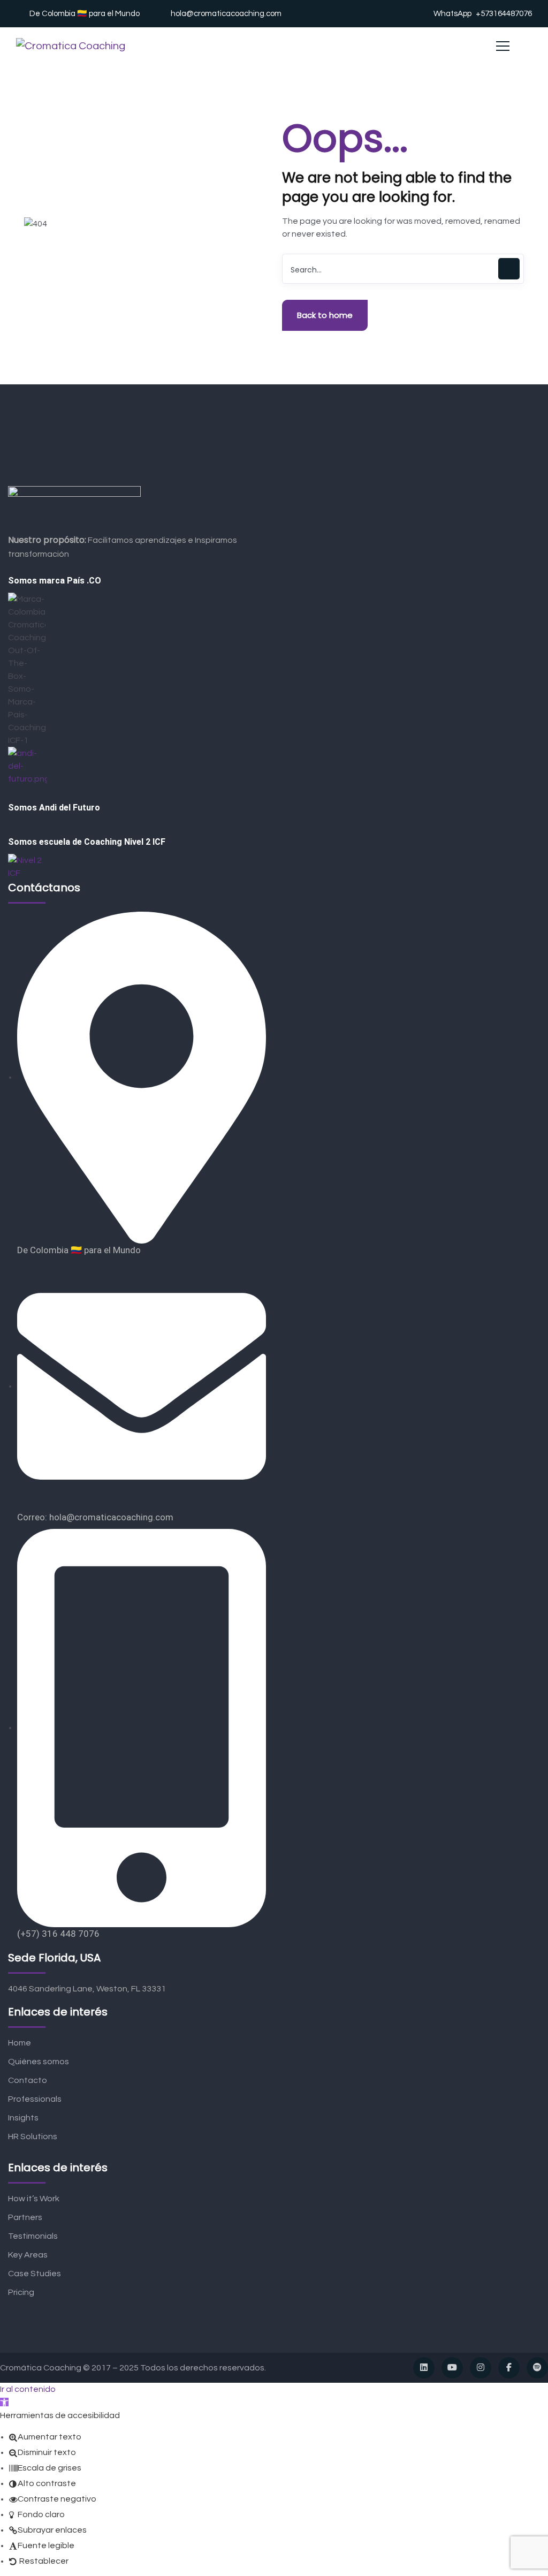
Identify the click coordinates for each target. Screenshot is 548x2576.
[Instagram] (481, 2368)
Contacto (28, 2080)
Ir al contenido (28, 2389)
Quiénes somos (39, 2062)
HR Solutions (33, 2136)
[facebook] (509, 2368)
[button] (4, 2402)
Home (20, 2043)
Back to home (325, 315)
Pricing (21, 2292)
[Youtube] (452, 2368)
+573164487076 (504, 14)
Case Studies (35, 2274)
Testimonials (33, 2236)
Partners (25, 2217)
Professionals (35, 2099)
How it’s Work (34, 2199)
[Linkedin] (424, 2368)
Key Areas (28, 2255)
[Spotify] (537, 2368)
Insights (23, 2118)
